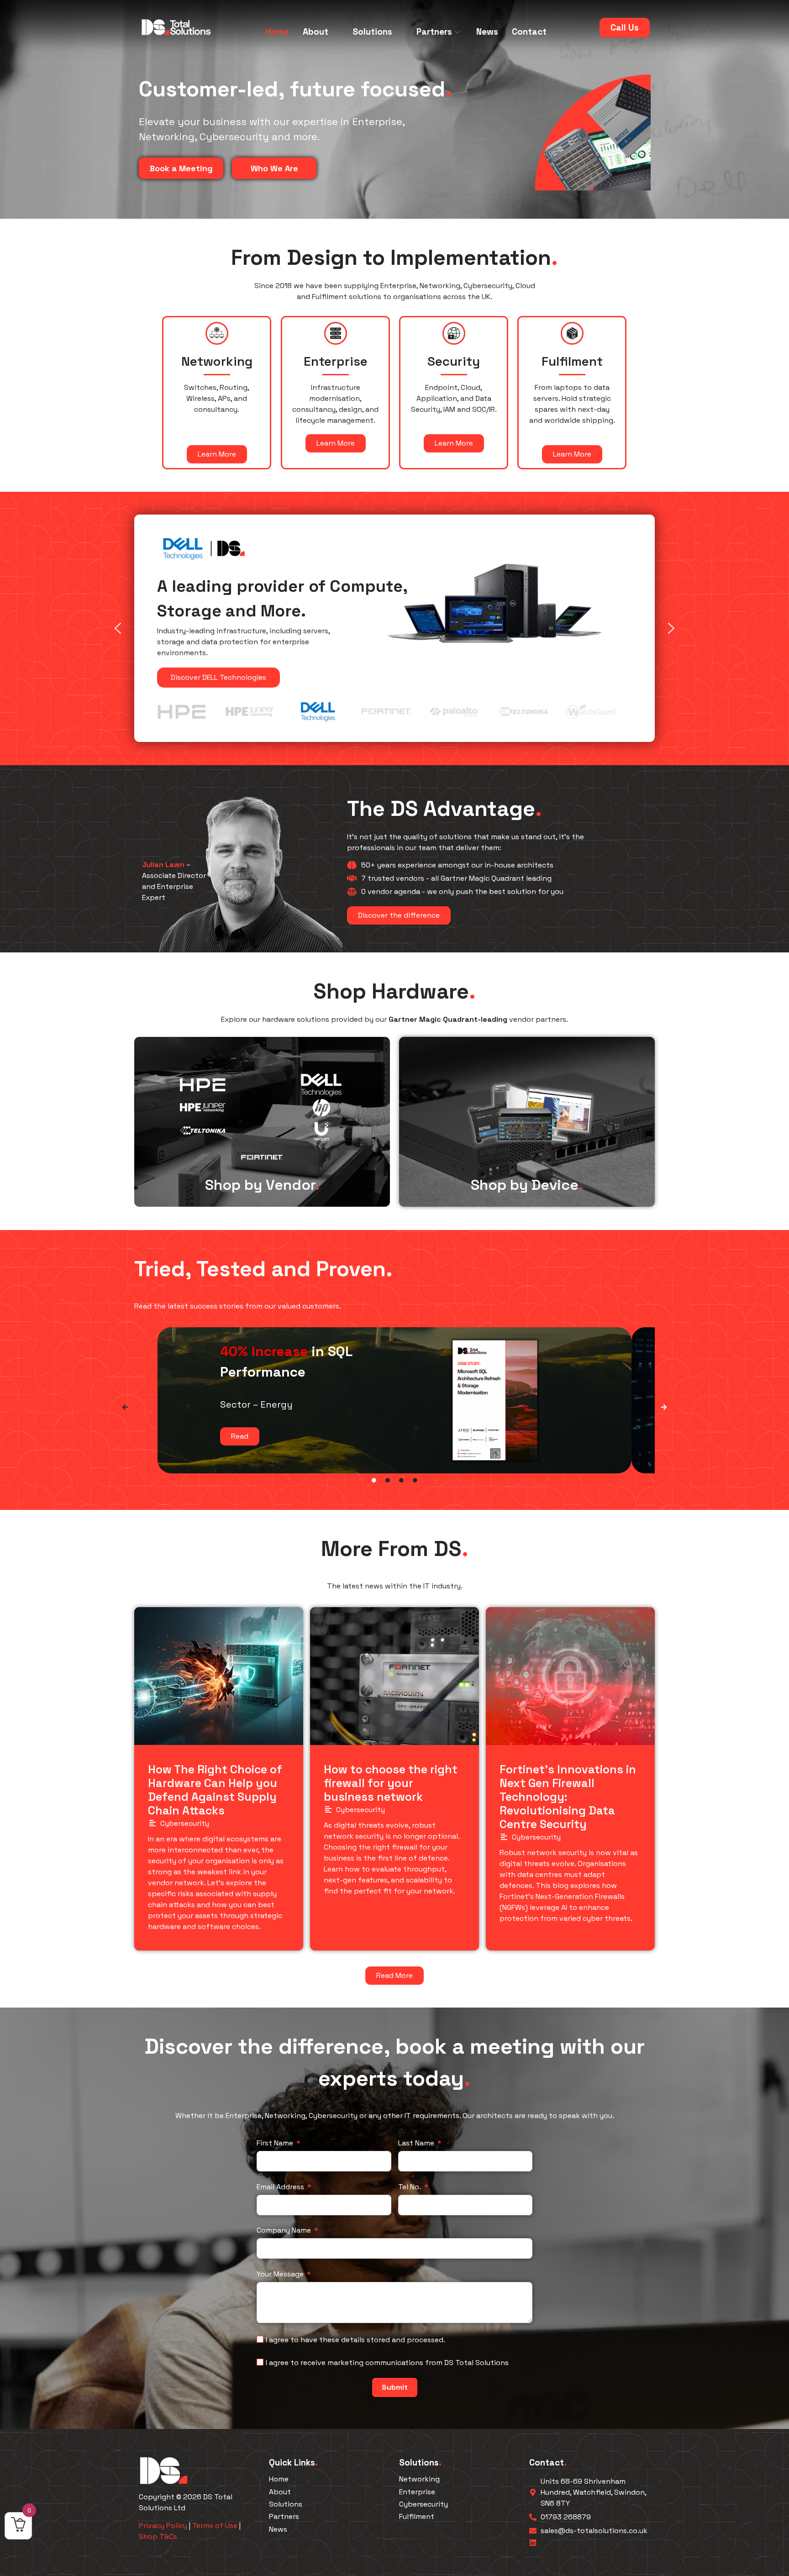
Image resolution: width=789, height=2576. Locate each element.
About (316, 32)
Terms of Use (215, 2526)
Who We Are (274, 168)
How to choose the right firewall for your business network (391, 1783)
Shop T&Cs (158, 2537)
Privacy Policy (163, 2526)
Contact (529, 32)
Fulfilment (417, 2516)
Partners (434, 32)
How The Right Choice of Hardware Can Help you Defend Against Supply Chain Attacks (215, 1790)
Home (277, 32)
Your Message (280, 2274)
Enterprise (417, 2492)
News (487, 32)
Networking (419, 2479)
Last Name (416, 2143)
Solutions (372, 32)
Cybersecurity (185, 1823)
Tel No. (410, 2187)
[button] (118, 629)
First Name (275, 2143)
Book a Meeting (181, 168)
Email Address (280, 2187)
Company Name (284, 2230)
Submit (395, 2387)
